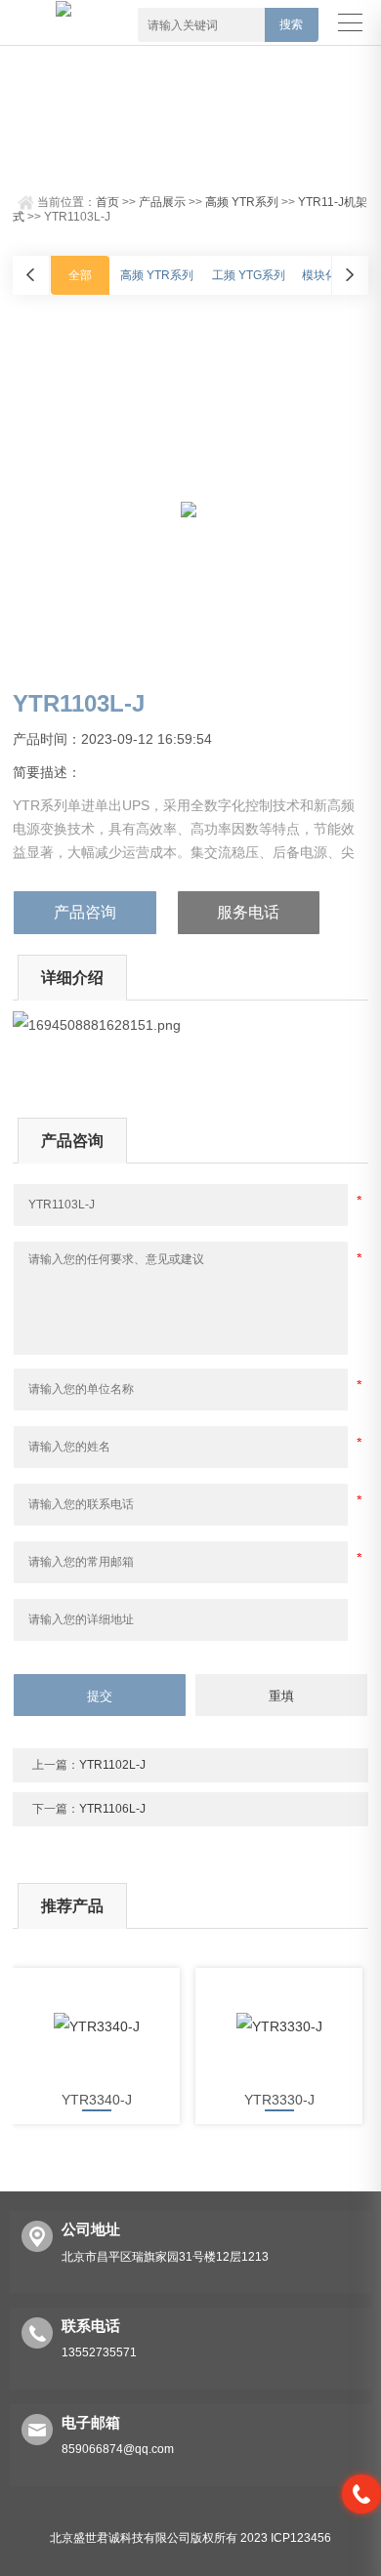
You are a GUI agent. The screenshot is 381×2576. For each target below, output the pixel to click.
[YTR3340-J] (96, 2026)
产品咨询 (85, 912)
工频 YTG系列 (249, 275)
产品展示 (162, 202)
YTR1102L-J (112, 1765)
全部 (80, 275)
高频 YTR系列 (242, 202)
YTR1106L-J (112, 1809)
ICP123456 (301, 2538)
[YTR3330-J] (279, 2026)
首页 (107, 202)
